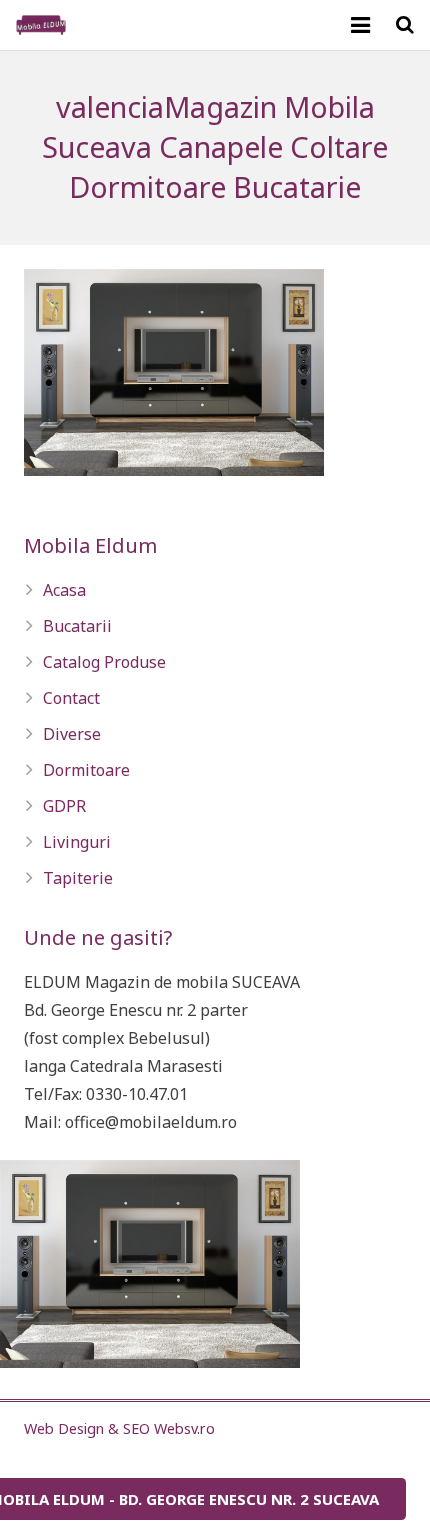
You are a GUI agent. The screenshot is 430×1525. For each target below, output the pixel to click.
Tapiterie (78, 878)
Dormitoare (86, 770)
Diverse (72, 734)
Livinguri (77, 842)
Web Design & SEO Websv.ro (119, 1428)
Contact (71, 698)
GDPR (64, 806)
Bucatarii (77, 626)
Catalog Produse (104, 662)
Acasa (64, 590)
